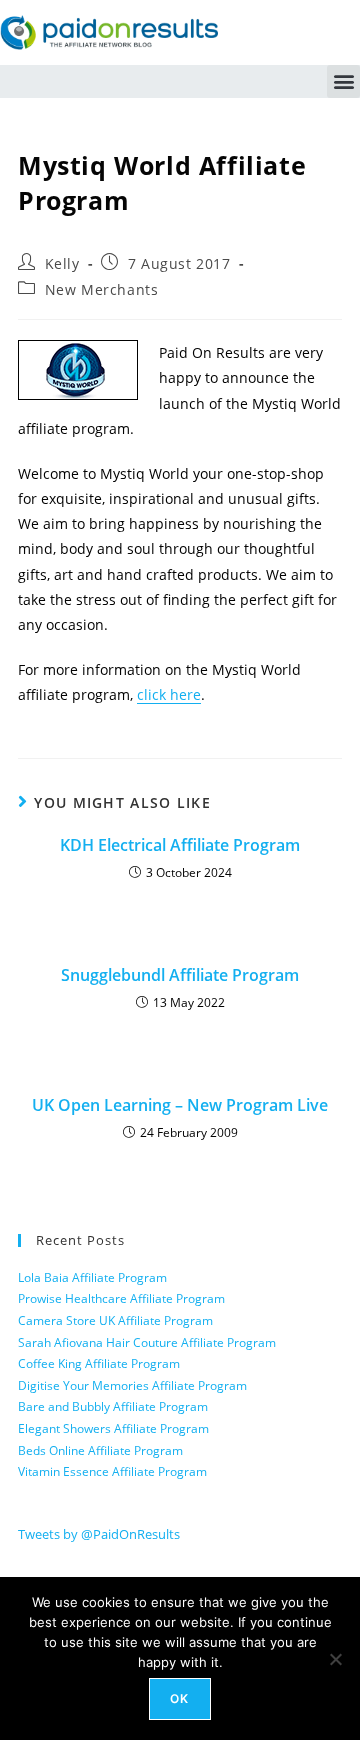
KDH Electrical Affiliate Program (180, 845)
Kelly (62, 263)
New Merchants (102, 289)
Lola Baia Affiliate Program (92, 1277)
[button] (343, 81)
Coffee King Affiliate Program (99, 1363)
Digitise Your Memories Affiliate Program (132, 1385)
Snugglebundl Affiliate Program (180, 975)
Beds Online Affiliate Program (100, 1450)
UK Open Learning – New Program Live (180, 1105)
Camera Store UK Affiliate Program (115, 1320)
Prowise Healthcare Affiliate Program (121, 1298)
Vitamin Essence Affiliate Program (112, 1471)
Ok (179, 1698)
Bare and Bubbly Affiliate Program (113, 1406)
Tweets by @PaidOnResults (99, 1534)
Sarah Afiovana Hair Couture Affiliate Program (147, 1342)
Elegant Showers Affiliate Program (113, 1428)
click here (169, 694)
